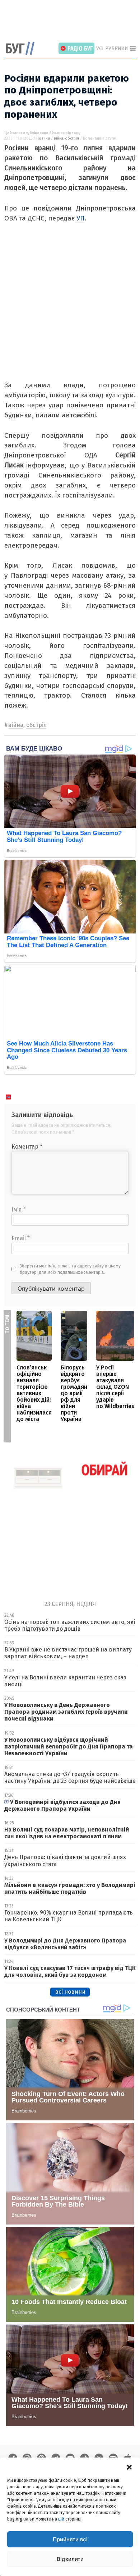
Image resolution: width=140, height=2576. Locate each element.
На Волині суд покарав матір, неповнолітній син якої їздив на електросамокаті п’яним (67, 1833)
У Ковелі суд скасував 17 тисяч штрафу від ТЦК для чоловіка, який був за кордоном (70, 1971)
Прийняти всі (70, 2539)
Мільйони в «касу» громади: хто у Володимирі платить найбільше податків (70, 1888)
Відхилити (70, 2559)
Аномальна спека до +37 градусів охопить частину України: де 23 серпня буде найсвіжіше (70, 1777)
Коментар (27, 1147)
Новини (43, 139)
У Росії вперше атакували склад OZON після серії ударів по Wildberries (115, 1387)
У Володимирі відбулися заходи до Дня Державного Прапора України (62, 1805)
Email (21, 1238)
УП (80, 218)
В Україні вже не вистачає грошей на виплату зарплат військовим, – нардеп (68, 1653)
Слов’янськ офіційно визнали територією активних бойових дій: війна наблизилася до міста (34, 1393)
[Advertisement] (72, 21)
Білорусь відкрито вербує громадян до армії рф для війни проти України (74, 1393)
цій (61, 2519)
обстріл (72, 139)
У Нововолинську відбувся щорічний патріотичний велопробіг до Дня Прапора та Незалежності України (69, 1747)
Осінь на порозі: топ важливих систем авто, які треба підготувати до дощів (70, 1625)
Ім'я (19, 1210)
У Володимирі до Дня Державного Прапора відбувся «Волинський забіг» (65, 1944)
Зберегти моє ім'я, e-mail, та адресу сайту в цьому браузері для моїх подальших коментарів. (70, 1269)
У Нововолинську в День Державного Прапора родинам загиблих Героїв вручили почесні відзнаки (66, 1712)
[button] (129, 2466)
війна (59, 139)
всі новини (70, 1992)
